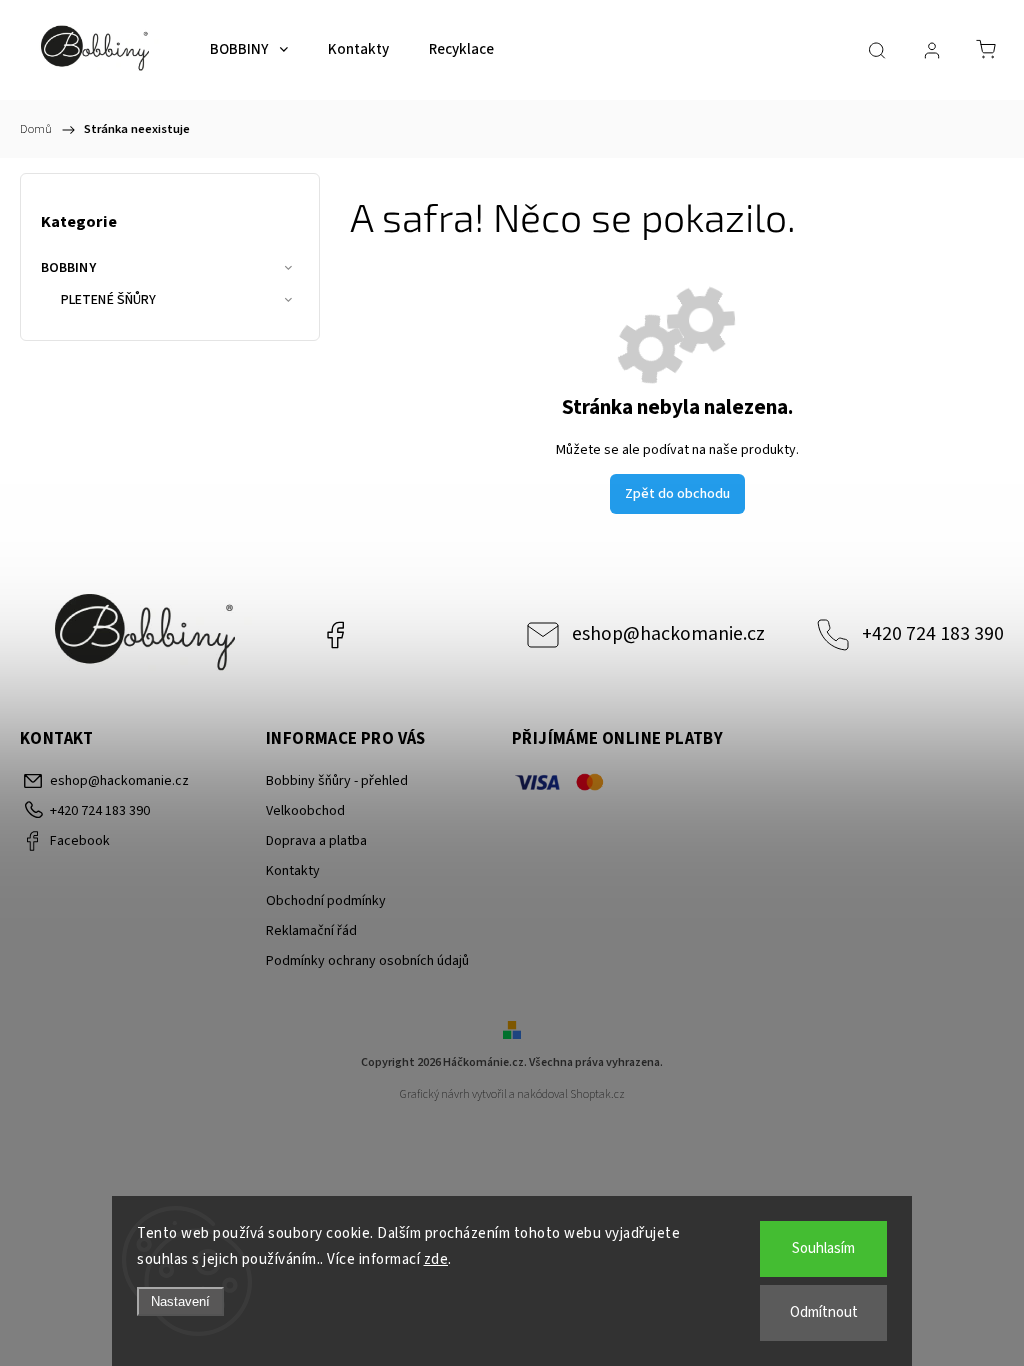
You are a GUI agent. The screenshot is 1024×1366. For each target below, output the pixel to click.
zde (436, 1259)
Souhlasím (823, 1248)
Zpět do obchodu (677, 494)
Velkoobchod (305, 811)
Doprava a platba (316, 841)
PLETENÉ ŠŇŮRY (108, 300)
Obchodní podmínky (326, 901)
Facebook (335, 635)
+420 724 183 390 (933, 634)
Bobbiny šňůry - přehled (337, 781)
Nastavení (180, 1301)
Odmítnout (824, 1312)
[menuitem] (249, 50)
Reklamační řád (311, 931)
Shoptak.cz (597, 1094)
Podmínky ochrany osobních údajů (367, 961)
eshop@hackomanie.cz (668, 634)
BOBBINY (68, 268)
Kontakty (293, 871)
